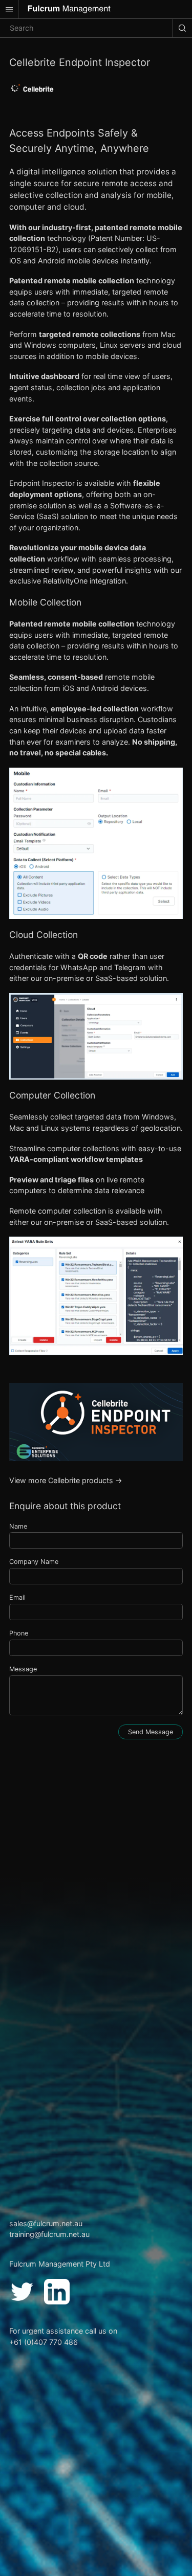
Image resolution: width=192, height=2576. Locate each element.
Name (18, 1526)
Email (17, 1597)
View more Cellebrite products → (66, 1480)
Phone (19, 1633)
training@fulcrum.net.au (49, 2234)
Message (23, 1669)
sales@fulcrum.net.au (46, 2223)
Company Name (34, 1562)
